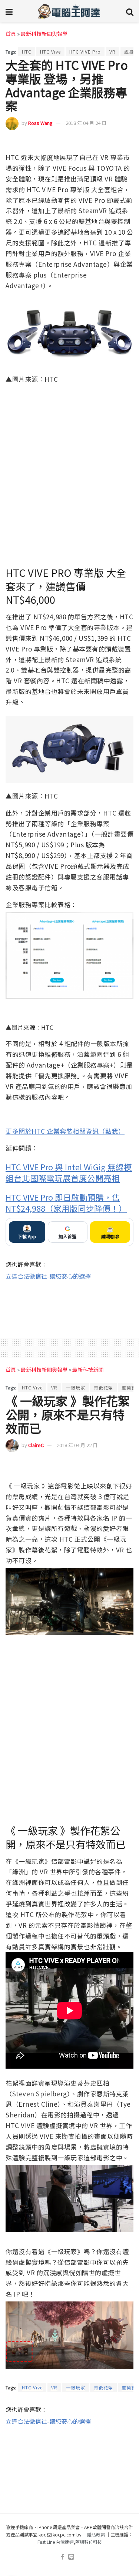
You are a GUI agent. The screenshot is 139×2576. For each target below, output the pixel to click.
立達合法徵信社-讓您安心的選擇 (48, 1276)
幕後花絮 (103, 1387)
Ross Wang (40, 123)
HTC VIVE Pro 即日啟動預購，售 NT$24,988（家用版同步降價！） (66, 1203)
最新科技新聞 (88, 1369)
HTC (27, 52)
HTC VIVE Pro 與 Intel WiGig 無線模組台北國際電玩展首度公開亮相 (69, 1172)
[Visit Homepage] (69, 11)
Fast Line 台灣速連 (56, 2542)
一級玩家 (76, 1387)
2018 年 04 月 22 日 (77, 1445)
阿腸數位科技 (89, 2542)
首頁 (11, 34)
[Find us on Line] (71, 2557)
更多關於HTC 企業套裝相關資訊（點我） (65, 1131)
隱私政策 (96, 2534)
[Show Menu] (9, 11)
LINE (127, 142)
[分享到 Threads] (114, 142)
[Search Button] (130, 11)
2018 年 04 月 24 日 (86, 123)
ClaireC (36, 1445)
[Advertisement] (69, 1305)
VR (112, 52)
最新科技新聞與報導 (44, 34)
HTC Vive (50, 52)
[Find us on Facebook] (62, 2557)
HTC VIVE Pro (85, 52)
